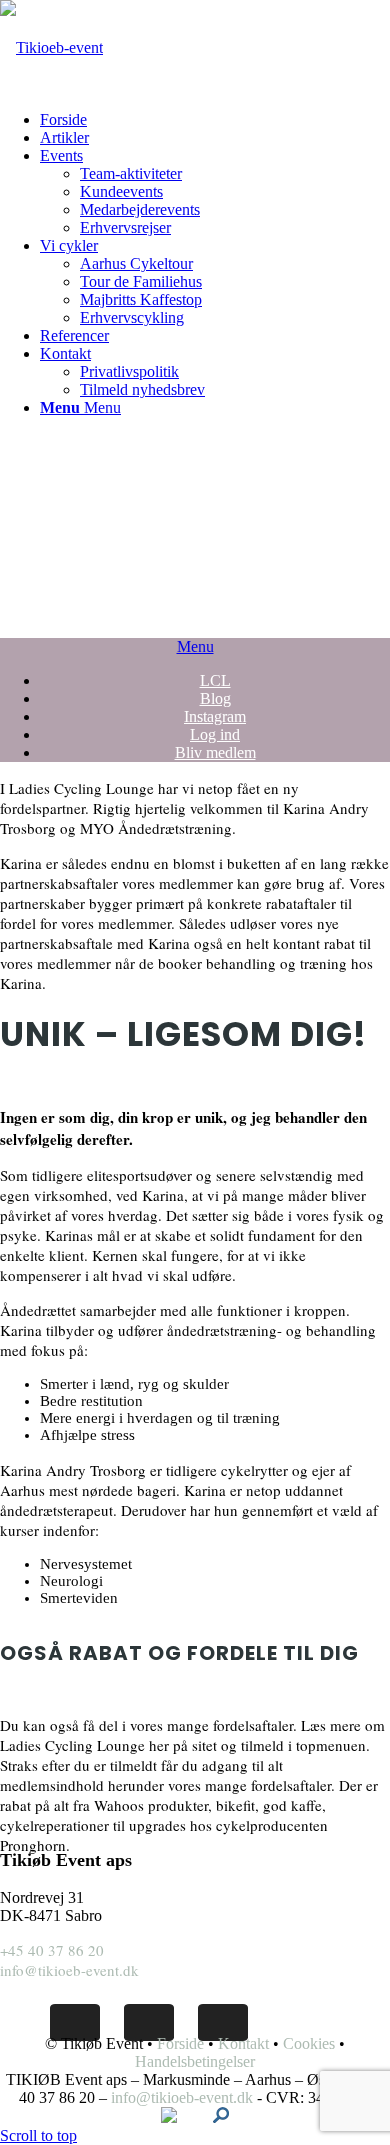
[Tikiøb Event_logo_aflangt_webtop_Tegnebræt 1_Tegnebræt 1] (51, 47)
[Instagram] (223, 2022)
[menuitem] (215, 120)
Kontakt (243, 2043)
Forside (180, 2043)
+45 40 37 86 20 (52, 1950)
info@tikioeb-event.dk (69, 1970)
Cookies (309, 2043)
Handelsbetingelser (195, 2061)
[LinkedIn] (149, 2022)
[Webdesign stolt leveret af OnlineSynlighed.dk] (221, 2117)
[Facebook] (75, 2022)
